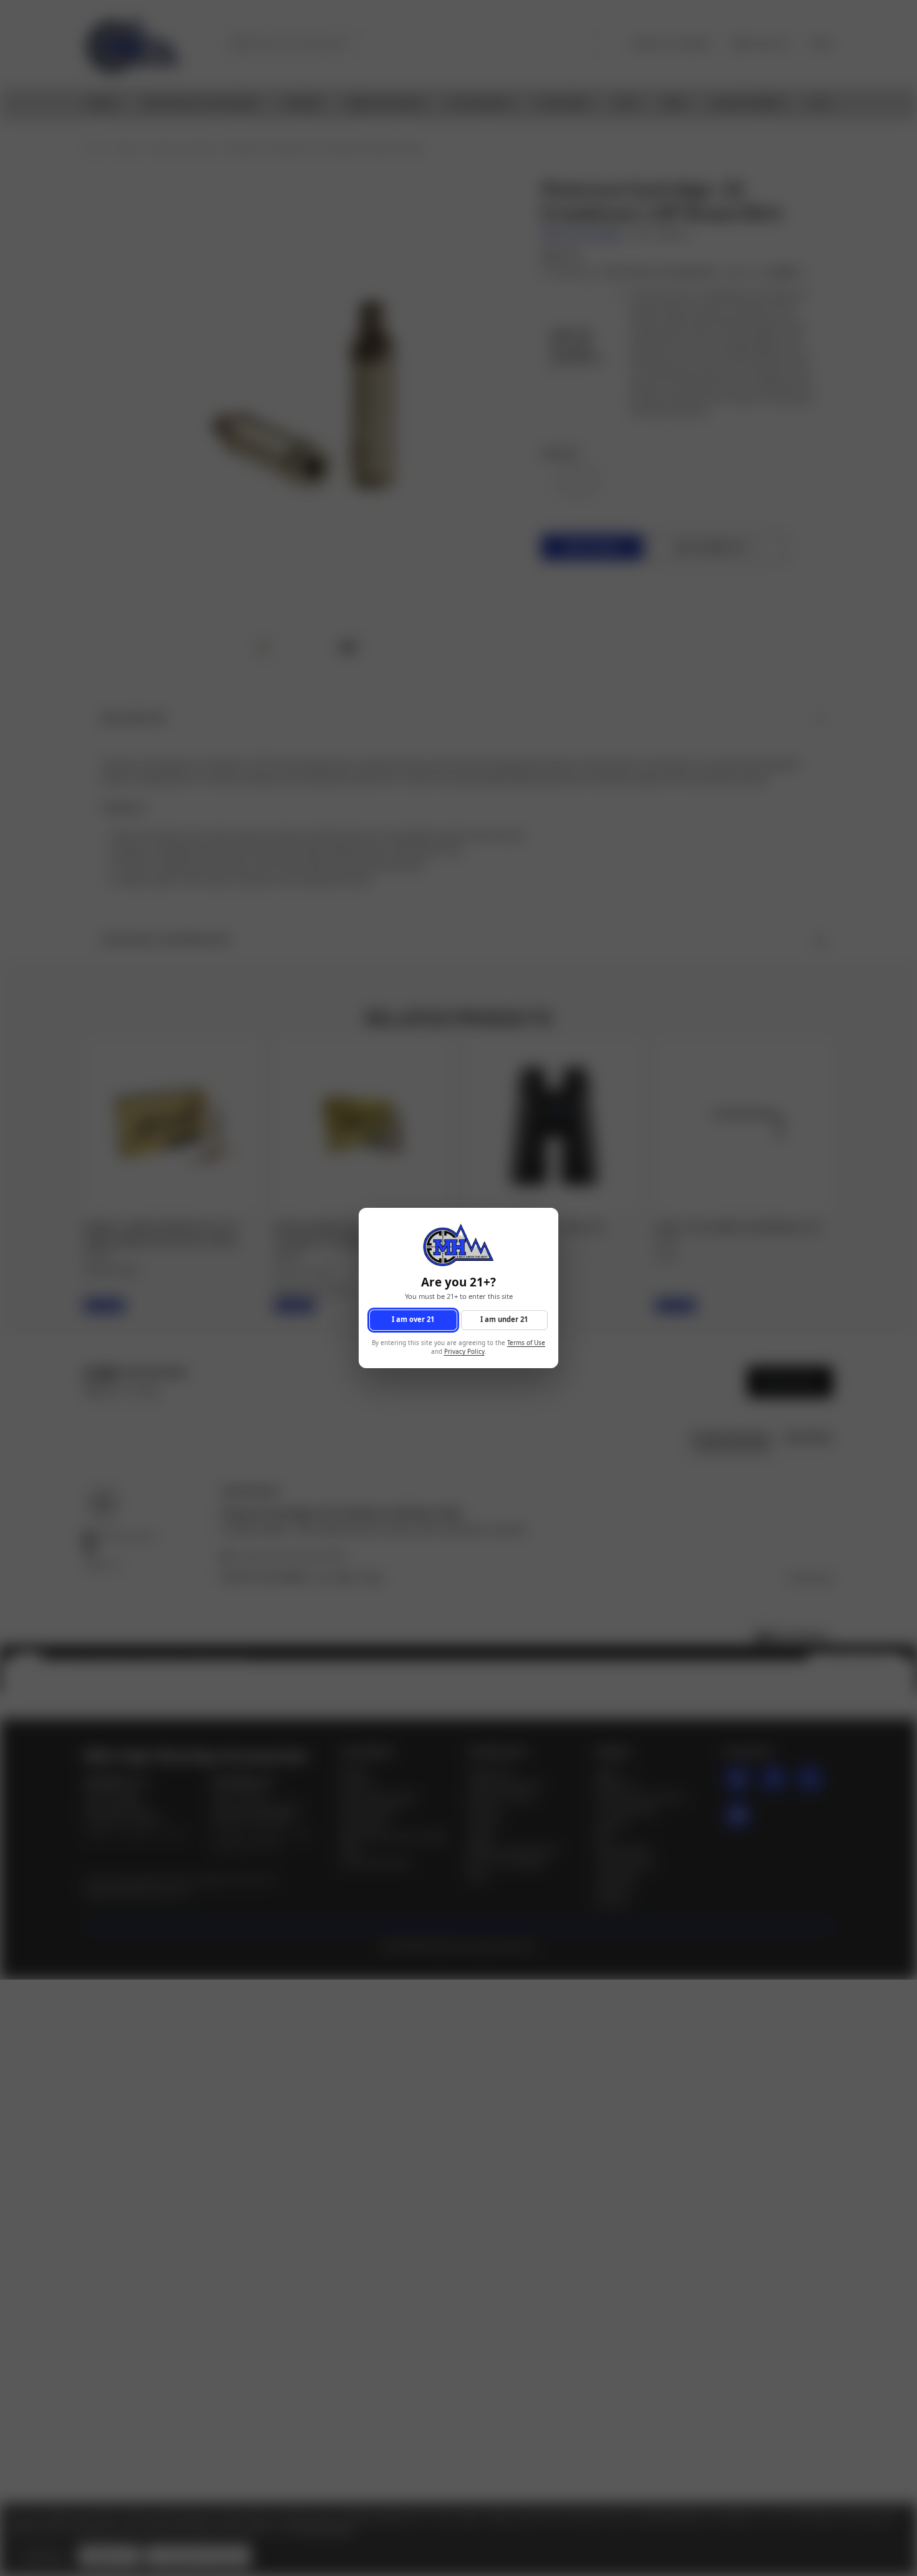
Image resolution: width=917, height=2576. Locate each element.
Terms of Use (526, 1343)
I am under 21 (504, 1320)
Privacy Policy (464, 1352)
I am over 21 (413, 1320)
